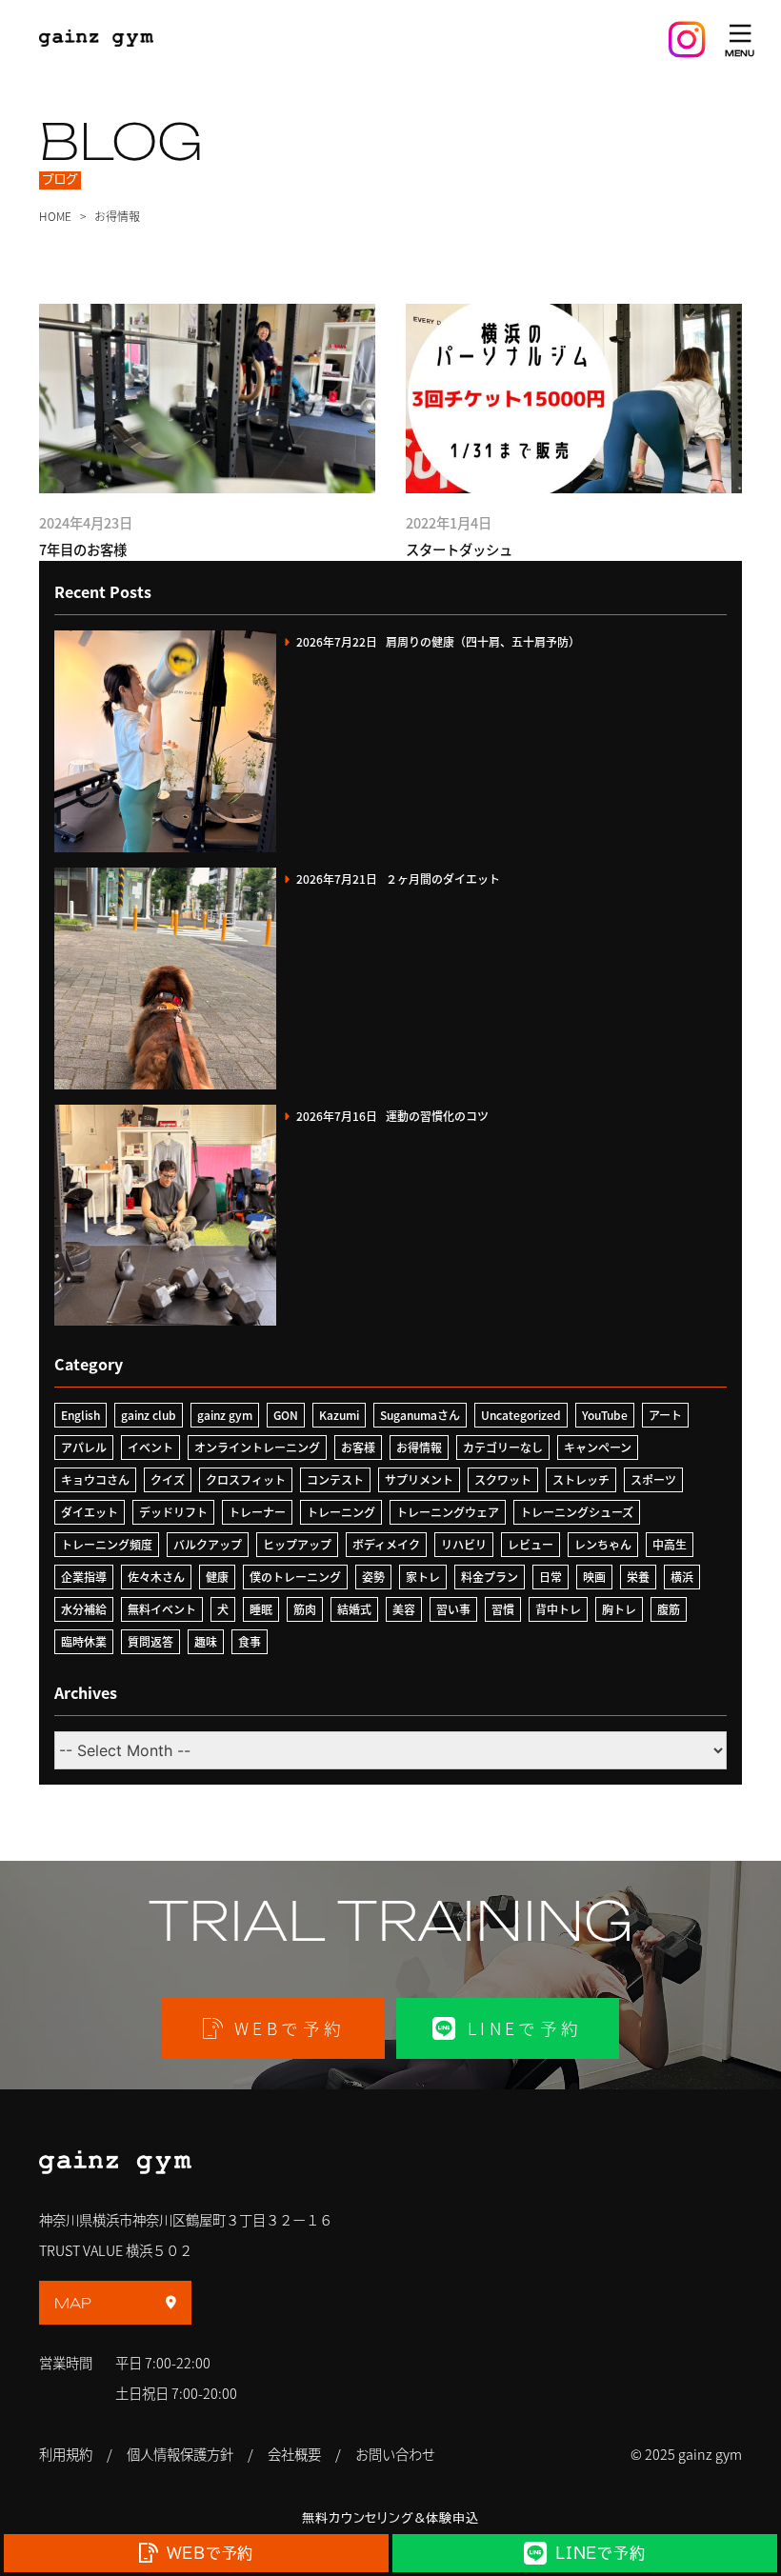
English (80, 1415)
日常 (551, 1577)
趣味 (206, 1641)
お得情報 (419, 1447)
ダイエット (90, 1512)
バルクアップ (208, 1544)
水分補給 (84, 1609)
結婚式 (354, 1609)
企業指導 (84, 1577)
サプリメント (419, 1479)
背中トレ (558, 1609)
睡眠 (261, 1609)
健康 (217, 1577)
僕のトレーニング (295, 1577)
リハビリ (464, 1544)
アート (665, 1415)
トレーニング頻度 (107, 1544)
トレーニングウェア (448, 1512)
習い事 (453, 1609)
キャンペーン (598, 1447)
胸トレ (619, 1609)
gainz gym (225, 1415)
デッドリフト (173, 1512)
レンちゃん (603, 1544)
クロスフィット (246, 1479)
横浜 (682, 1577)
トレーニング (341, 1512)
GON (286, 1415)
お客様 (358, 1447)
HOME (55, 216)
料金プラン (490, 1577)
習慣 (503, 1609)
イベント (150, 1447)
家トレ (423, 1577)
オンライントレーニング (257, 1447)
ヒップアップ (297, 1544)
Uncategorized (521, 1415)
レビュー (531, 1544)
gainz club (149, 1415)
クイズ (168, 1479)
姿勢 (373, 1577)
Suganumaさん (420, 1415)
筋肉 (305, 1609)
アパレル (84, 1447)
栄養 (638, 1577)
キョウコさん (95, 1479)
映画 (594, 1577)
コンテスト (335, 1479)
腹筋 (669, 1609)
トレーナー (257, 1512)
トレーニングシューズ (577, 1512)
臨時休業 (84, 1641)
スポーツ (653, 1479)
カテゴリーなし (503, 1447)
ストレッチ (581, 1479)
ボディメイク (386, 1544)
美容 (404, 1609)
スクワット (503, 1479)
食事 (250, 1641)
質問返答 (150, 1641)
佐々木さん (156, 1577)
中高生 (670, 1544)
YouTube (605, 1415)
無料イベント (162, 1609)
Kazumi (339, 1415)
